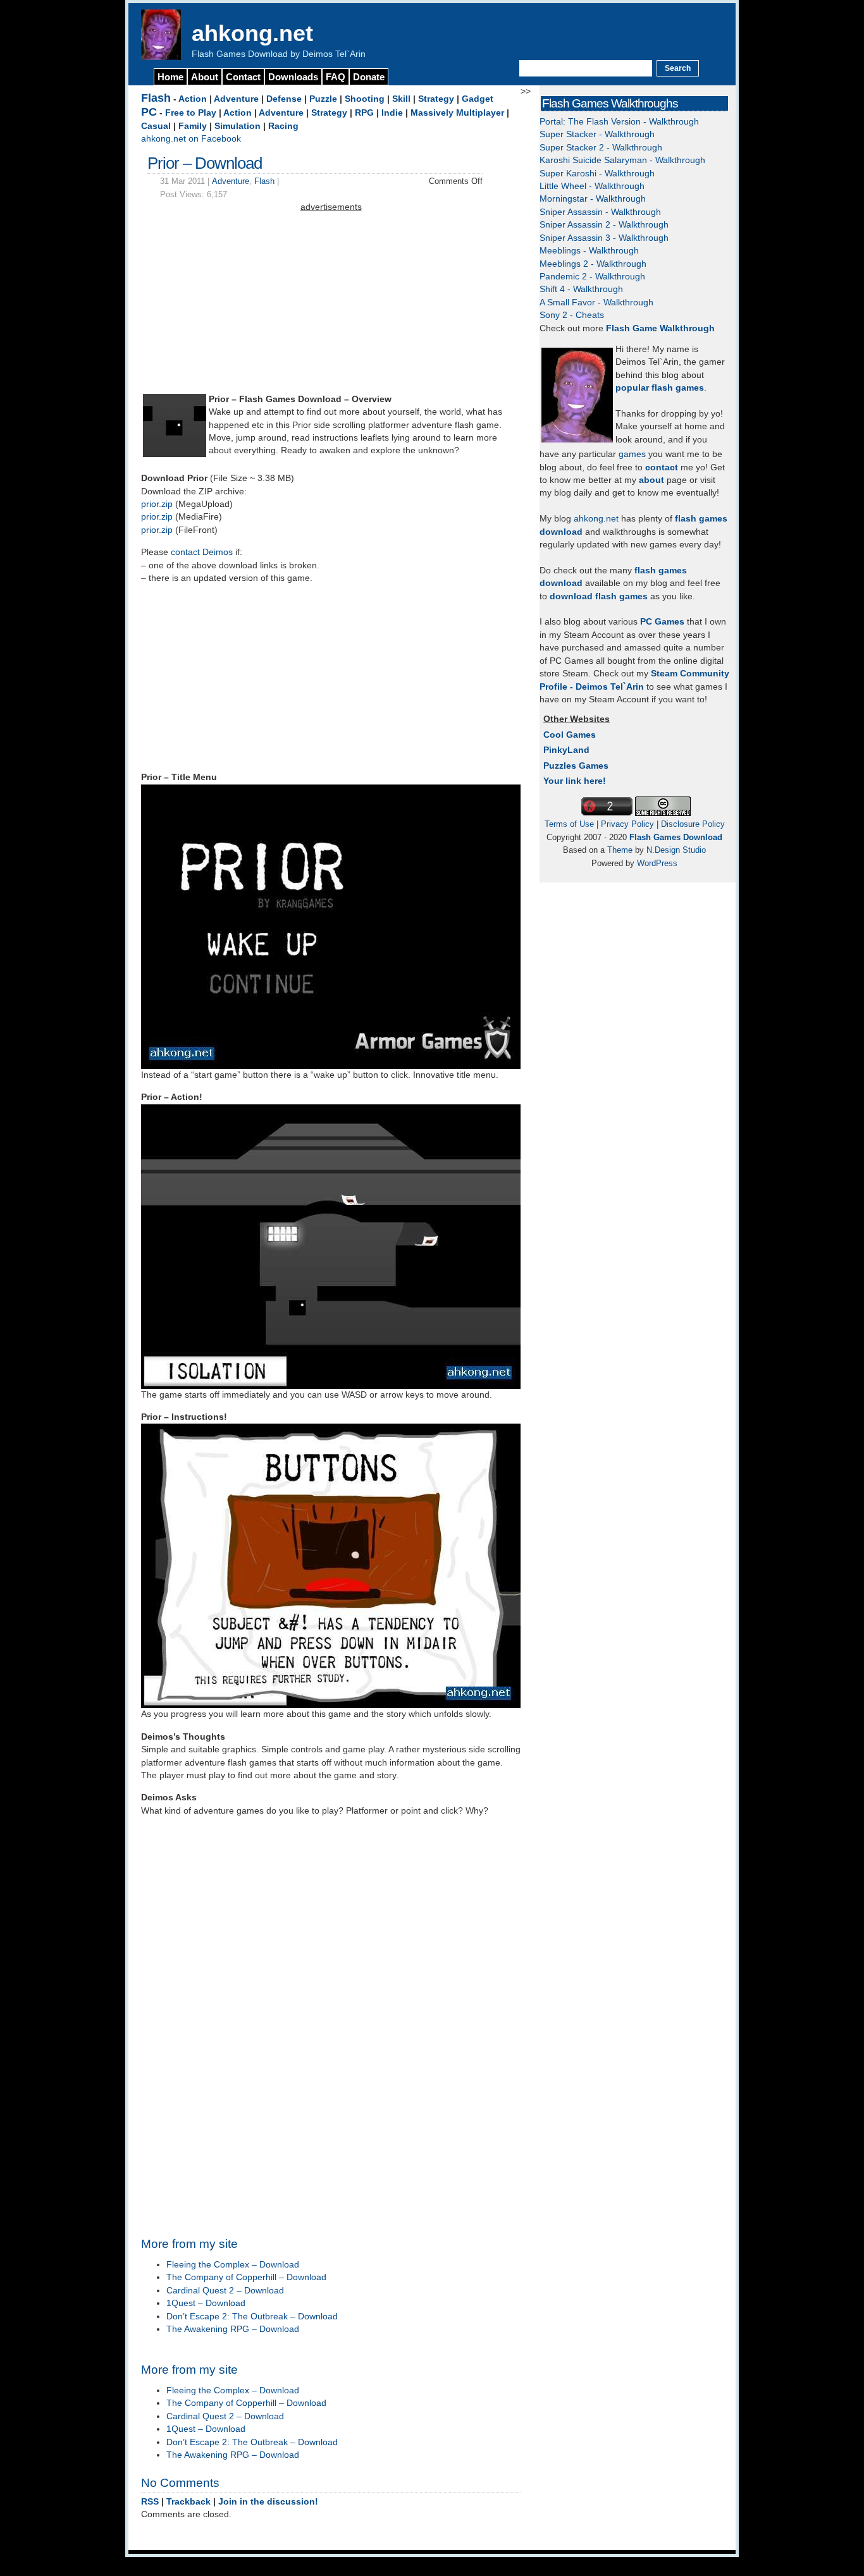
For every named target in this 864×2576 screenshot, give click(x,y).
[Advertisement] (331, 303)
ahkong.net (252, 33)
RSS (150, 2502)
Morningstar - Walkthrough (593, 199)
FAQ (336, 77)
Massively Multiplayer (457, 113)
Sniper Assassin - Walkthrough (600, 212)
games (632, 454)
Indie (392, 113)
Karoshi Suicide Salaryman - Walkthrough (622, 160)
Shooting (365, 99)
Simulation (238, 126)
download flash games (599, 596)
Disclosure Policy (693, 824)
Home (170, 77)
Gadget (478, 99)
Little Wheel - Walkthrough (592, 186)
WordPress (657, 863)
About (205, 77)
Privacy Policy (627, 824)
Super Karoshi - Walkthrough (597, 174)
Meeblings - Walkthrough (589, 251)
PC (149, 112)
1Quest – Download (206, 2303)
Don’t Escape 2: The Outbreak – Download (252, 2317)
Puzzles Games (576, 766)
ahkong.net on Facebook (191, 139)
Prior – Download (205, 163)
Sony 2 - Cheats (572, 315)
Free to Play (191, 113)
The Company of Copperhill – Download (246, 2277)
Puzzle (323, 99)
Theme (620, 850)
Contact (243, 77)
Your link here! (575, 781)
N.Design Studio (676, 850)
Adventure (236, 99)
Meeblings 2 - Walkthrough (593, 264)
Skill (401, 99)
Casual (156, 126)
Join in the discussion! (268, 2502)
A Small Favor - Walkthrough (596, 302)
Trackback (188, 2502)
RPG (364, 113)
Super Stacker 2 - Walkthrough (601, 148)
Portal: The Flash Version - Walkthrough (619, 122)
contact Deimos (202, 552)
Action (193, 99)
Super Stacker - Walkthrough (597, 134)
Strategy (436, 99)
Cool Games (570, 735)
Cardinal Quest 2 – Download (225, 2291)
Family (193, 126)
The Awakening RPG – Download (233, 2329)
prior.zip (157, 504)
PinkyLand (566, 750)
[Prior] (175, 454)
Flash (156, 98)
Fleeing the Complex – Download (233, 2265)
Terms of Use (569, 824)
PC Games (662, 622)
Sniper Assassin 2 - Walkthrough (604, 225)
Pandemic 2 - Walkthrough (592, 277)
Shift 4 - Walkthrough (581, 289)
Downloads (293, 77)
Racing (283, 126)
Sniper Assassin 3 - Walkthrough (604, 238)
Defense (284, 99)
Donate (369, 77)
